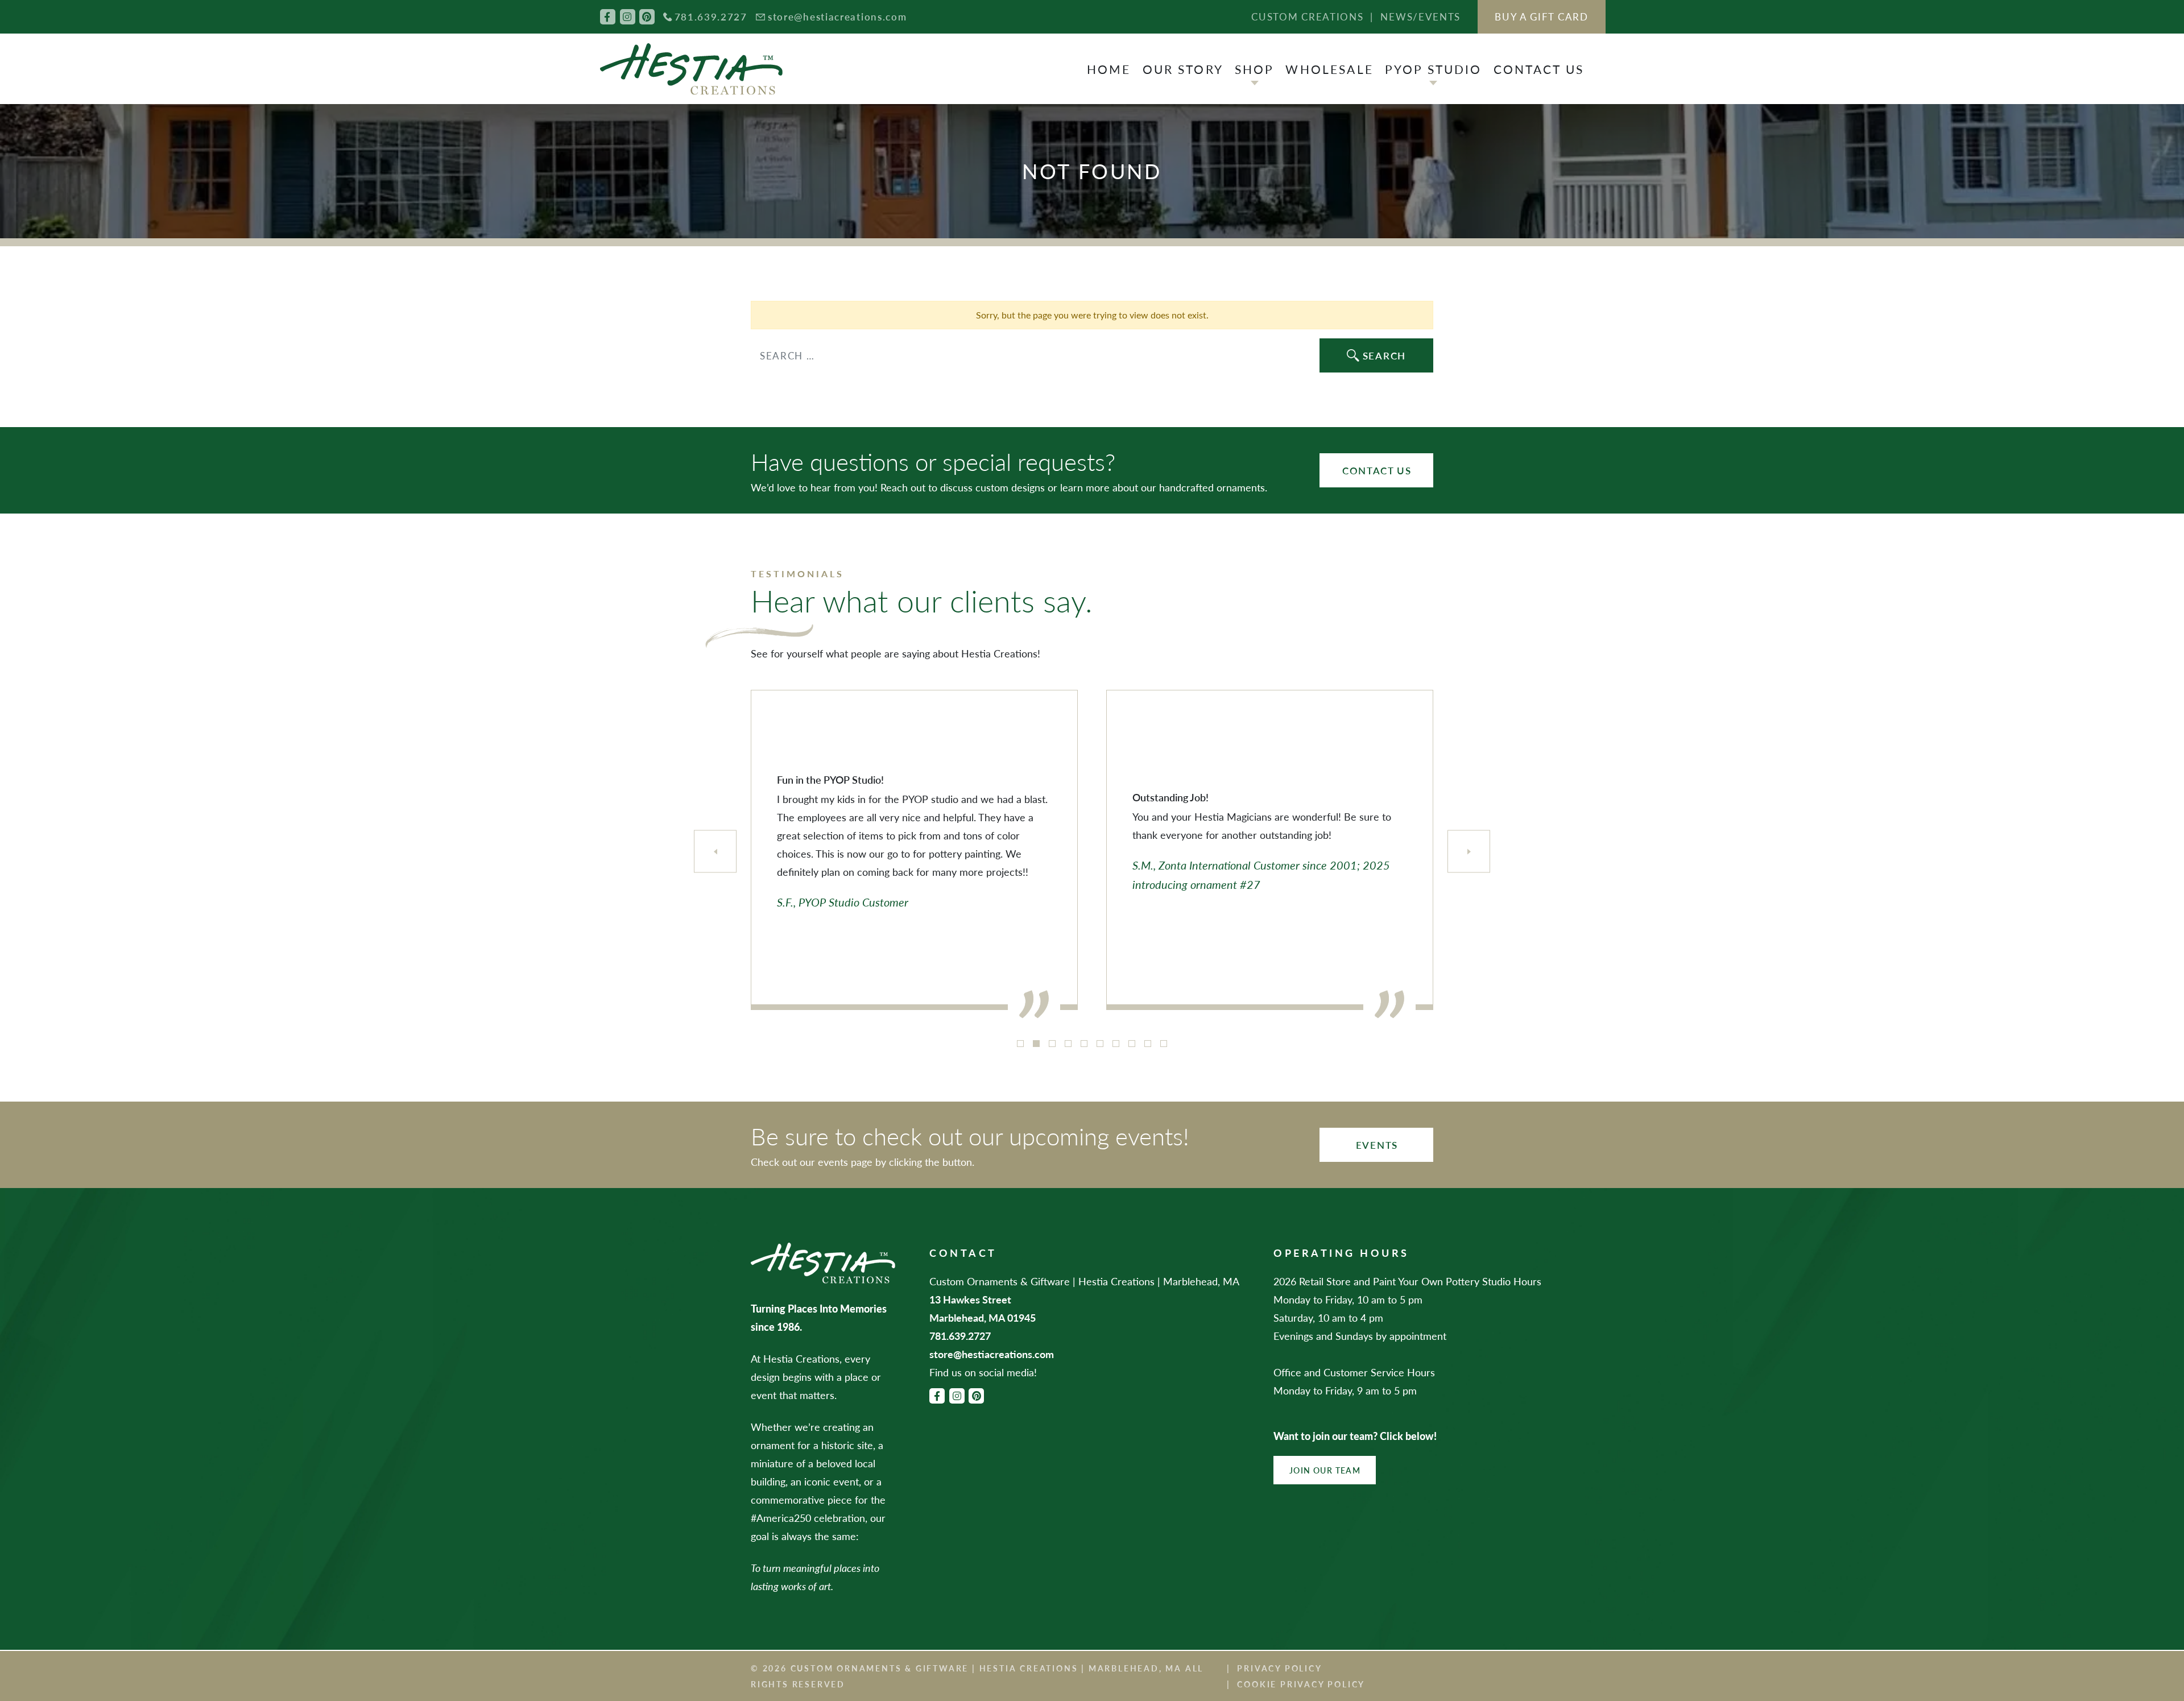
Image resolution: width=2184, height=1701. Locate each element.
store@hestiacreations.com (837, 16)
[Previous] (715, 852)
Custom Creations (1307, 16)
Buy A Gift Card (1542, 16)
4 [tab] (1068, 1044)
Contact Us (1539, 69)
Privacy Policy (1279, 1668)
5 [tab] (1084, 1044)
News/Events (1420, 16)
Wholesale (1329, 69)
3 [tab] (1052, 1044)
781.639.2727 (711, 16)
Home (1109, 69)
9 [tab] (1148, 1044)
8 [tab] (1132, 1044)
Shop (1255, 69)
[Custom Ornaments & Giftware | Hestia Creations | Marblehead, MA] (691, 69)
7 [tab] (1116, 1044)
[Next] (1469, 852)
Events (1377, 1145)
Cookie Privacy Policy (1301, 1684)
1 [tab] (1020, 1044)
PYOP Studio (1434, 69)
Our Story (1183, 69)
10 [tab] (1164, 1044)
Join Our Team (1325, 1470)
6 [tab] (1100, 1044)
